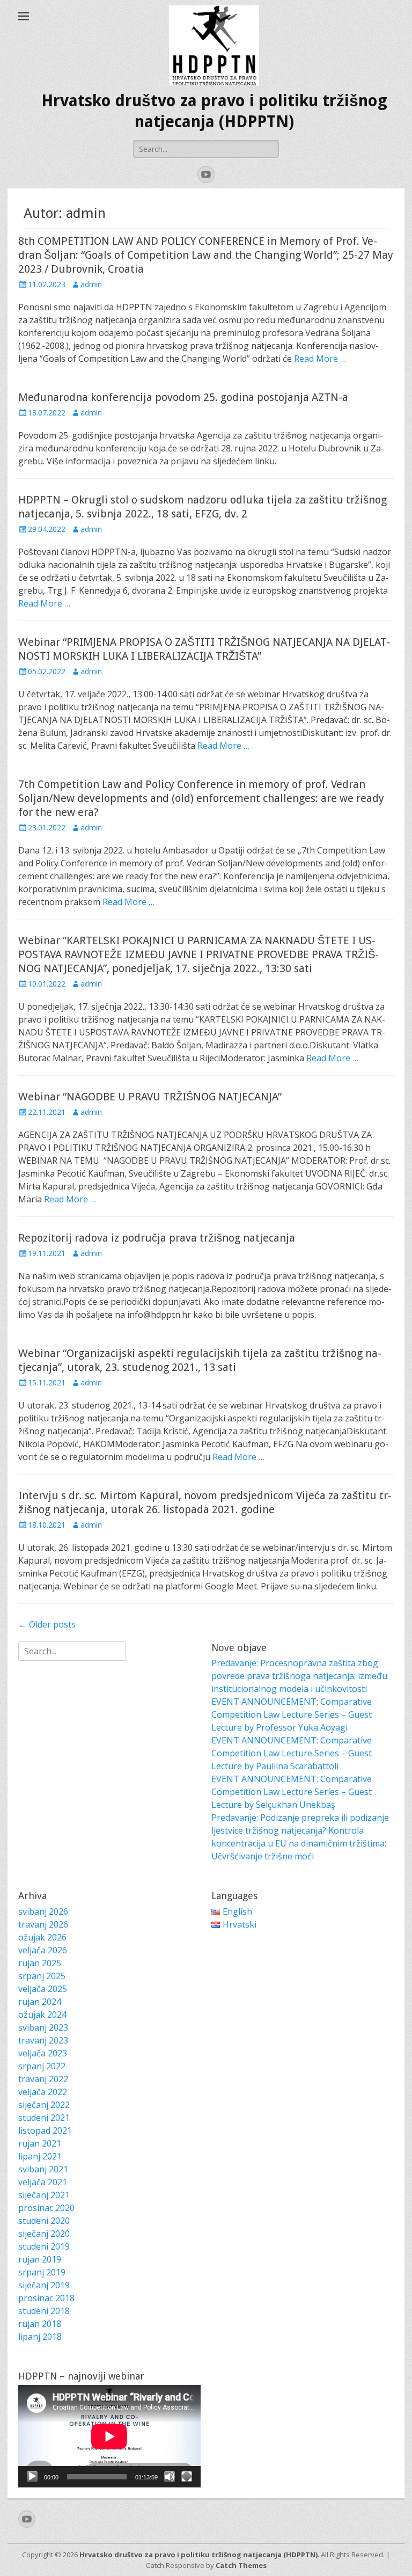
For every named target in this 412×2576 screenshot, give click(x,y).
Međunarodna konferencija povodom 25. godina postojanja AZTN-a (183, 397)
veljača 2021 (43, 2182)
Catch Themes (241, 2565)
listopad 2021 (45, 2130)
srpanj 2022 (42, 2066)
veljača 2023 (43, 2053)
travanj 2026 (43, 1924)
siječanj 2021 (44, 2195)
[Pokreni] (32, 2477)
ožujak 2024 (42, 2015)
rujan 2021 (40, 2143)
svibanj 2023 (43, 2027)
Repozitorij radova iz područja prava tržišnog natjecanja (157, 1238)
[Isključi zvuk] (170, 2477)
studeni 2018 (44, 2311)
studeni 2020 (44, 2221)
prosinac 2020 (46, 2208)
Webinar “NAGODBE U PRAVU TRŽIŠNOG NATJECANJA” (150, 1097)
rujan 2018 (40, 2324)
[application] (109, 2436)
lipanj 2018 (40, 2337)
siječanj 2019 (44, 2285)
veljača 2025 (43, 1989)
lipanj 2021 (40, 2156)
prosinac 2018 (46, 2298)
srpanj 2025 (42, 1976)
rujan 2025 (40, 1963)
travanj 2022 (43, 2079)
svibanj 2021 (43, 2169)
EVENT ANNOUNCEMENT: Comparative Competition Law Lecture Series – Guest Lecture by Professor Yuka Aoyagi (292, 1714)
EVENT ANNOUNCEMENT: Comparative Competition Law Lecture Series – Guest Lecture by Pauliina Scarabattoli (292, 1753)
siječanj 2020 (44, 2234)
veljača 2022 (43, 2092)
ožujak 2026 (42, 1937)
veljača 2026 (43, 1950)
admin (91, 284)
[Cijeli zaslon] (187, 2477)
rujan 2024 (40, 2002)
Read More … (320, 359)
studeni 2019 (44, 2246)
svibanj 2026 (43, 1911)
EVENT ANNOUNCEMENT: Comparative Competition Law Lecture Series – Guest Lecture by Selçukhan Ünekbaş (292, 1792)
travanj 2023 (43, 2040)
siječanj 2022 (44, 2105)
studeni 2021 (44, 2118)
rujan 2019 (40, 2259)
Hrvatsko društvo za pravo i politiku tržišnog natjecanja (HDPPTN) (198, 2555)
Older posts (47, 1624)
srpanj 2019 (42, 2272)
